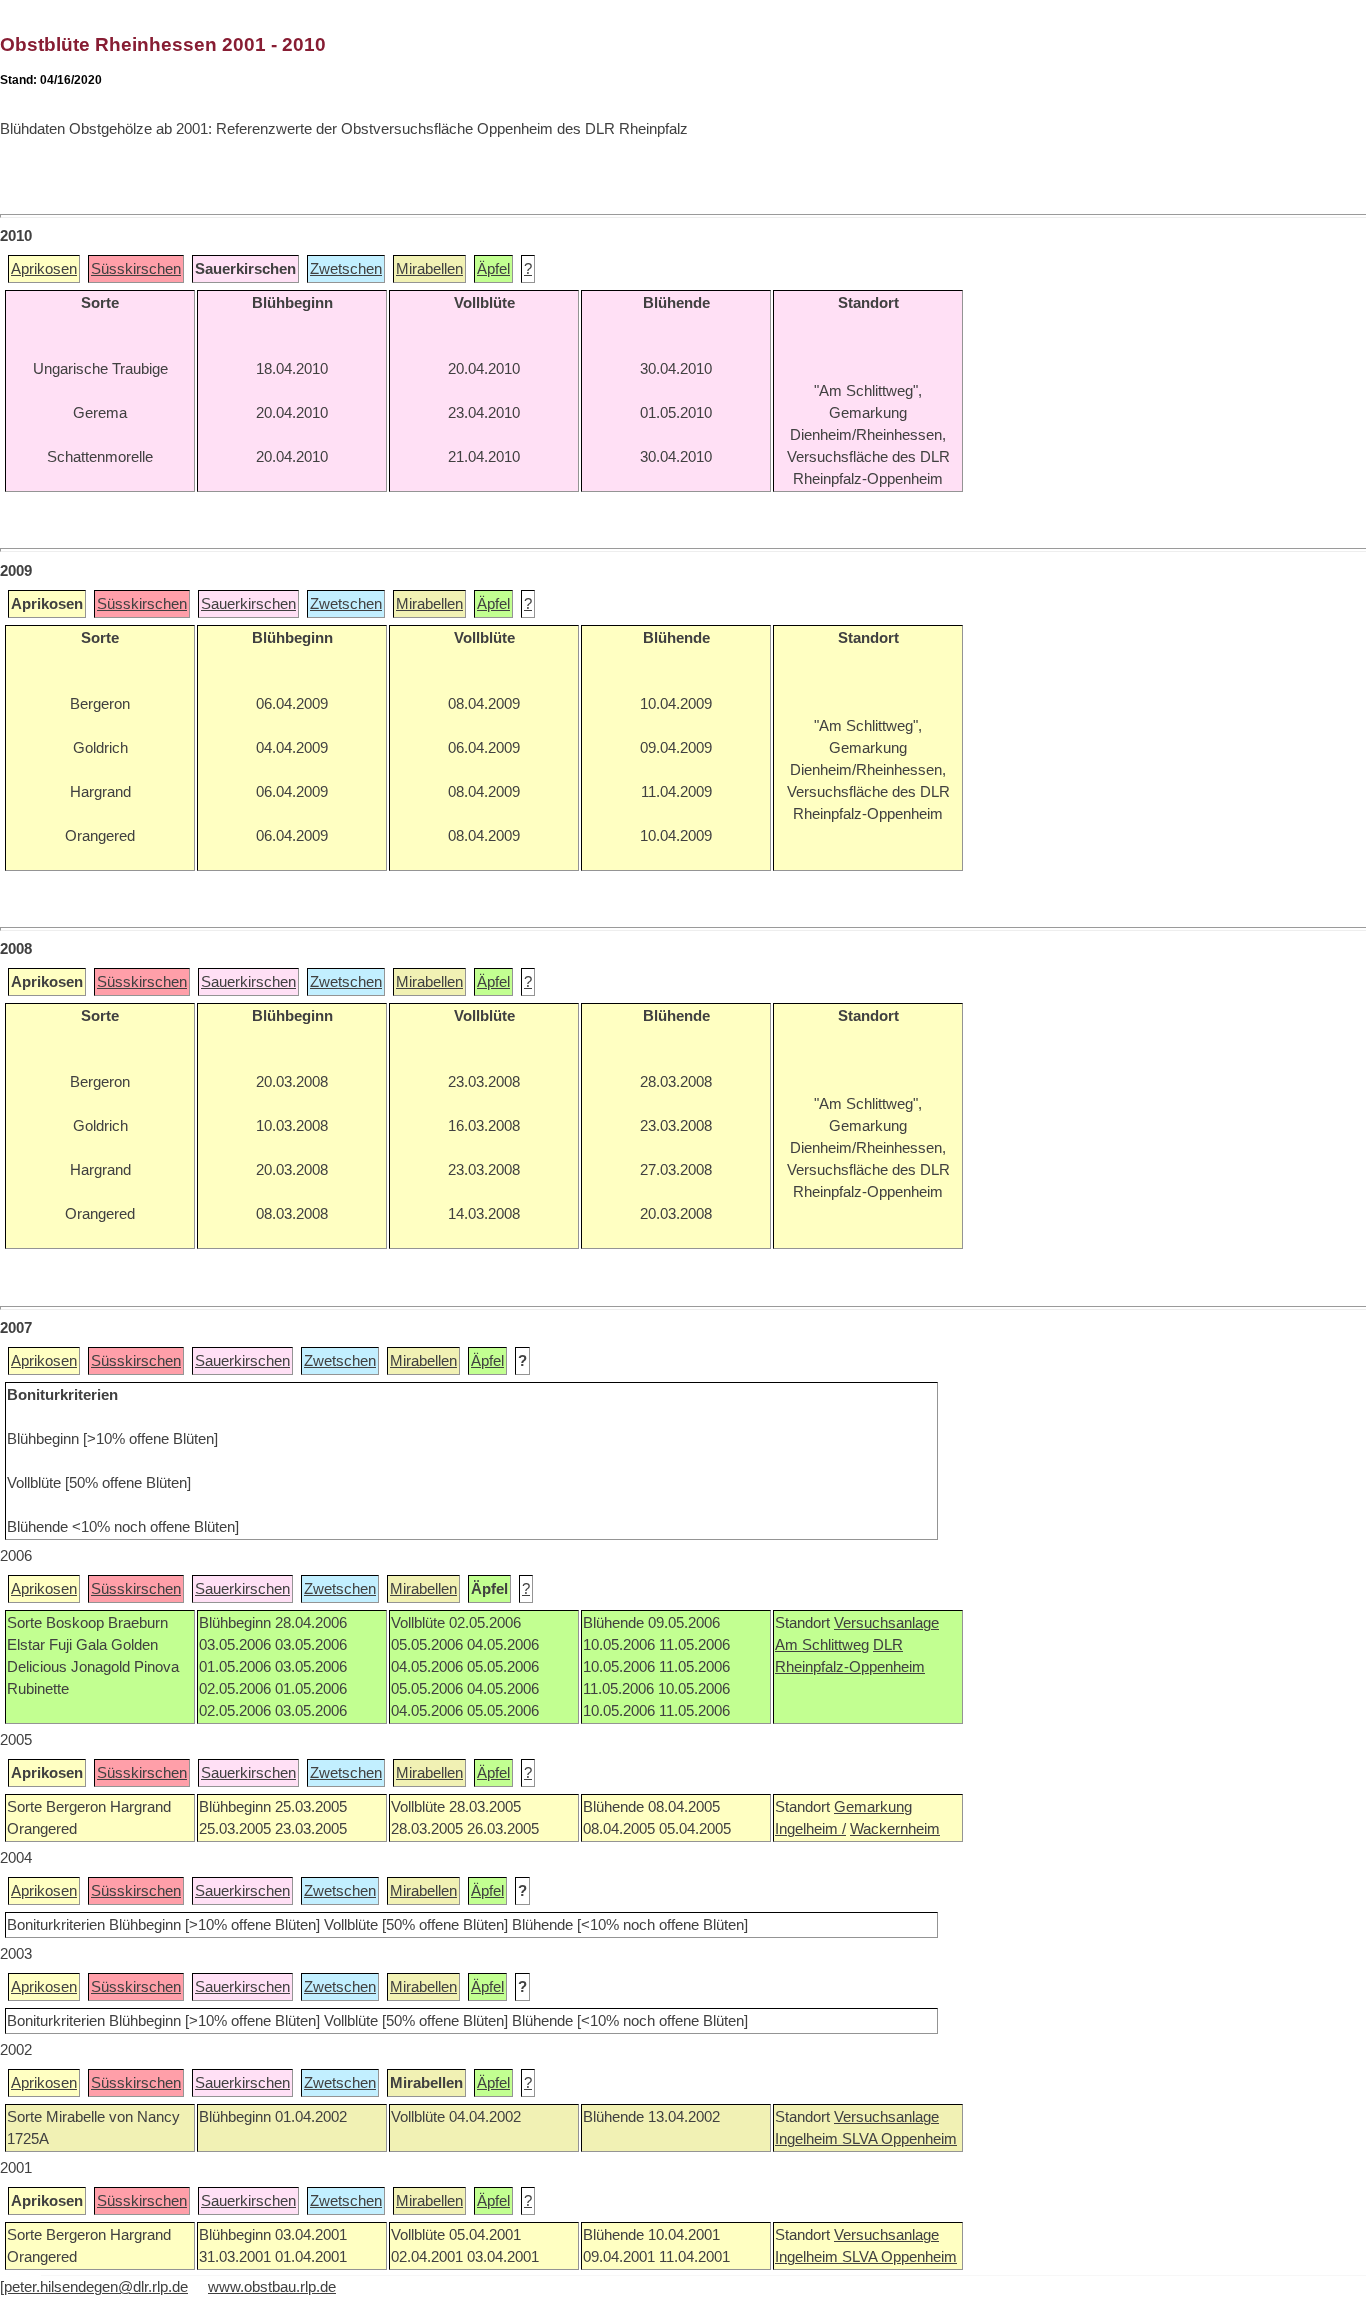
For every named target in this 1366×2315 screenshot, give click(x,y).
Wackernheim (895, 1829)
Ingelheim (808, 2139)
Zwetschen (346, 269)
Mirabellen (429, 269)
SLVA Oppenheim (899, 2139)
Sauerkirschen (248, 604)
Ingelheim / (810, 1829)
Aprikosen (44, 269)
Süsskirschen (136, 269)
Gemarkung (873, 1807)
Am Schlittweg (822, 1645)
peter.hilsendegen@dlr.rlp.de (96, 2287)
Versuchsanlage (886, 1623)
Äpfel (493, 269)
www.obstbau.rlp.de (272, 2287)
